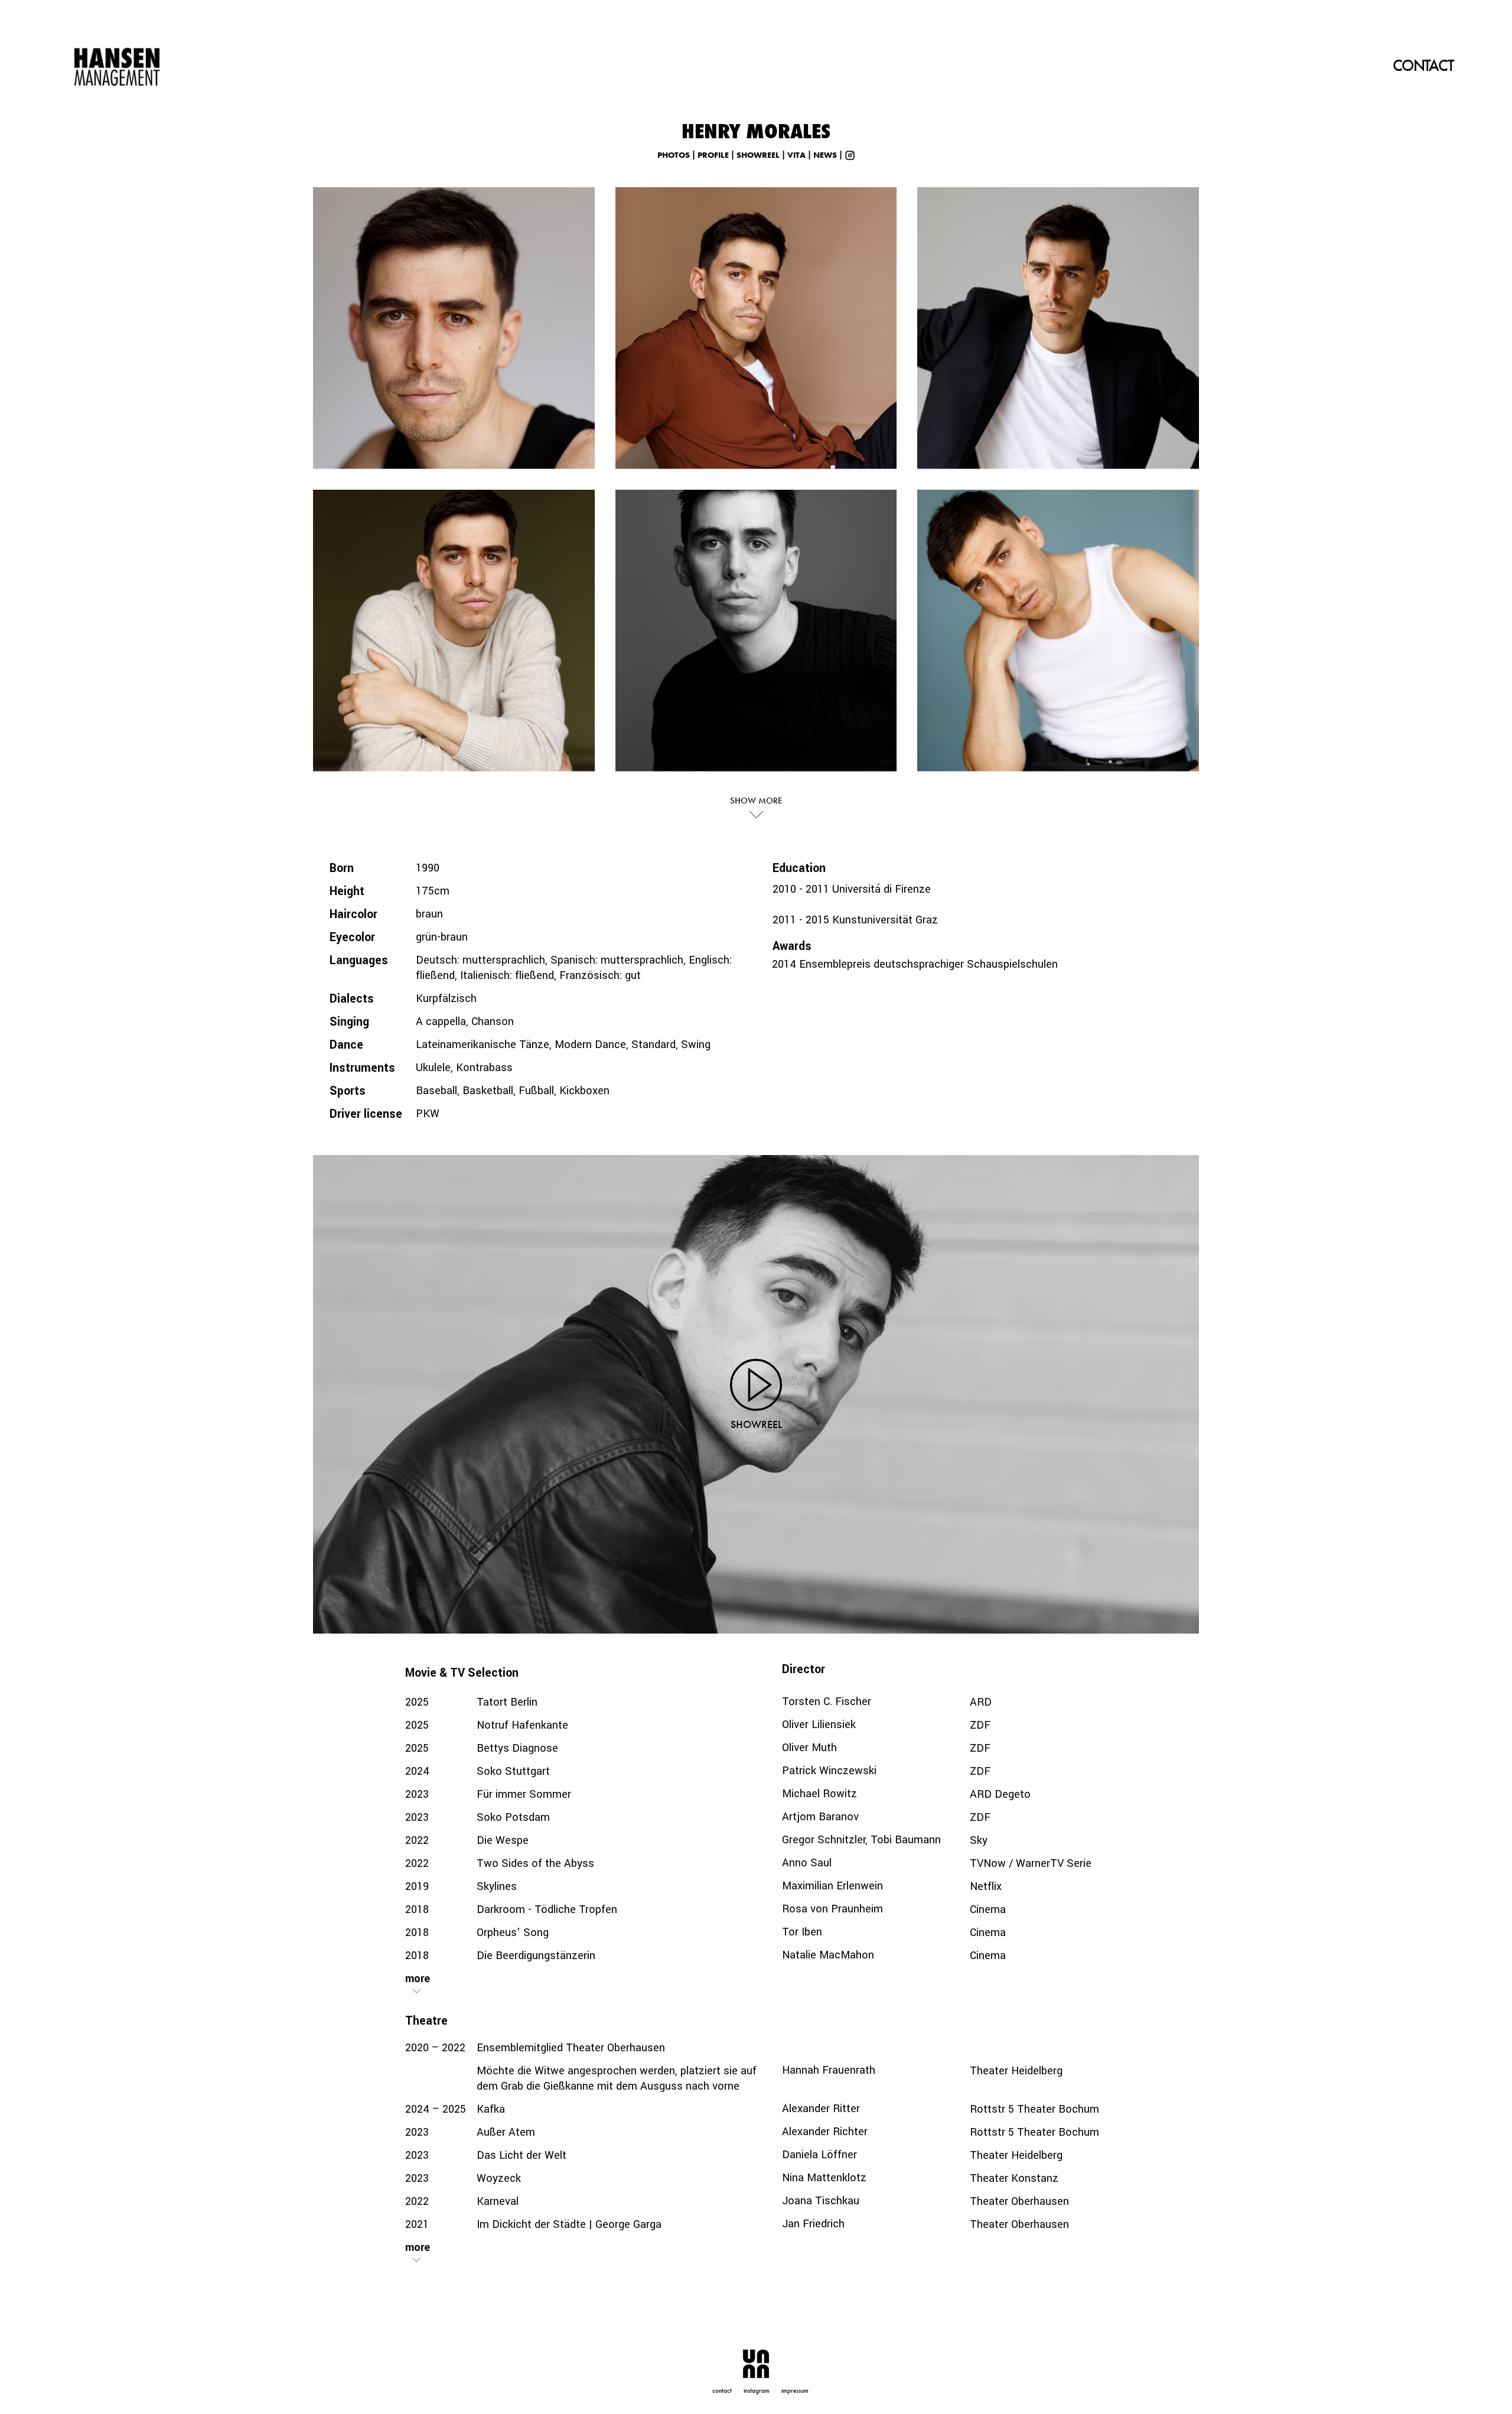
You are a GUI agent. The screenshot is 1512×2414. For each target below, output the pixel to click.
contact (722, 2390)
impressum (795, 2390)
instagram (757, 2390)
